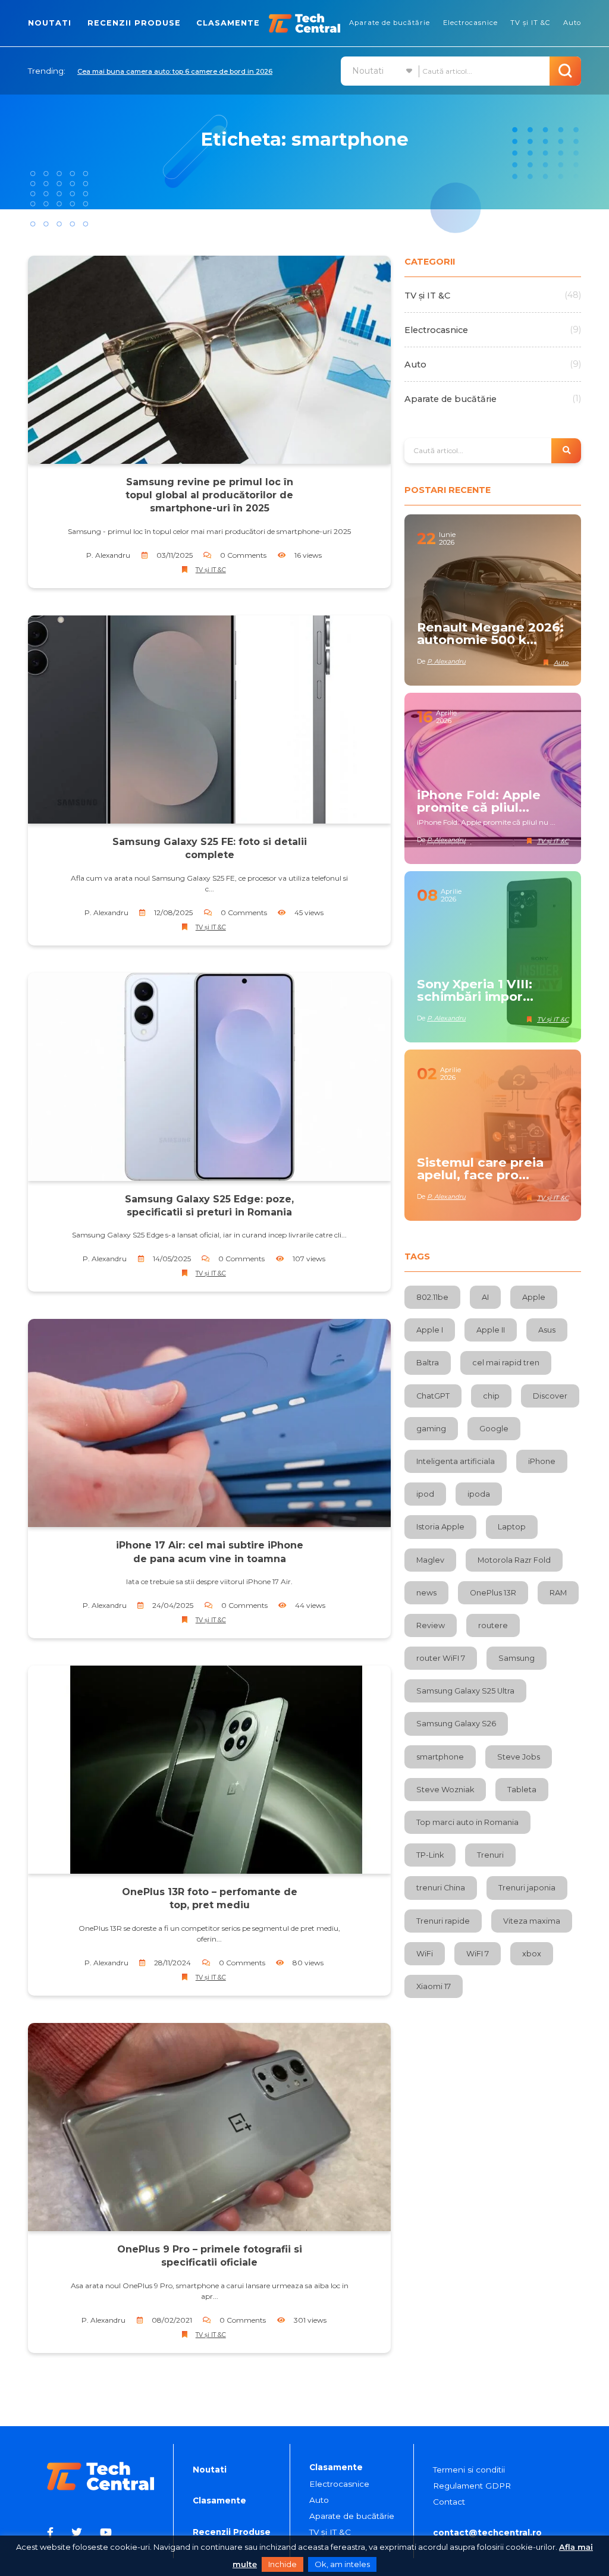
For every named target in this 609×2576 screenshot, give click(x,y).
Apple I (430, 1330)
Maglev (430, 1560)
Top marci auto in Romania (467, 1822)
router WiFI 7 (441, 1658)
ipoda (479, 1494)
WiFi (425, 1954)
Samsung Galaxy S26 (456, 1724)
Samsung (517, 1658)
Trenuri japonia (527, 1888)
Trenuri (490, 1855)
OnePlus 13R (493, 1593)
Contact (449, 2502)
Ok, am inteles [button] (342, 2564)
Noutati (50, 23)
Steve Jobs (519, 1757)
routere (493, 1625)
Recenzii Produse (134, 23)
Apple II (491, 1330)
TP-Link (430, 1855)
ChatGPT (433, 1396)
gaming (431, 1429)
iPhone (542, 1461)
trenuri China (441, 1888)
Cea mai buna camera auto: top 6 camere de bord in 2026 (175, 71)
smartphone (440, 1757)
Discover (550, 1396)
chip (491, 1396)
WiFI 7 (478, 1954)
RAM (558, 1593)
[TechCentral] (304, 23)
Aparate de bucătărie (390, 23)
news (426, 1593)
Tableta (522, 1790)
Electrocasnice (470, 23)
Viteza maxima (532, 1921)
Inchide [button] (282, 2564)
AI (485, 1297)
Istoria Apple (440, 1527)
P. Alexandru (108, 555)
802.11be (432, 1297)
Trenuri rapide (443, 1921)
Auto (572, 23)
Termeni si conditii (469, 2470)
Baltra (428, 1363)
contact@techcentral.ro (487, 2533)
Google (494, 1429)
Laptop (512, 1527)
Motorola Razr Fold (514, 1560)
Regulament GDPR (472, 2486)
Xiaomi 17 (434, 1986)
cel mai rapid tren (506, 1363)
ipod (425, 1494)
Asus (547, 1330)
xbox (532, 1954)
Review (431, 1625)
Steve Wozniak (445, 1790)
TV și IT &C (530, 23)
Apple (534, 1297)
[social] (52, 2532)
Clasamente (228, 23)
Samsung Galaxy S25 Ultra (465, 1691)
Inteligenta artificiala (456, 1461)
